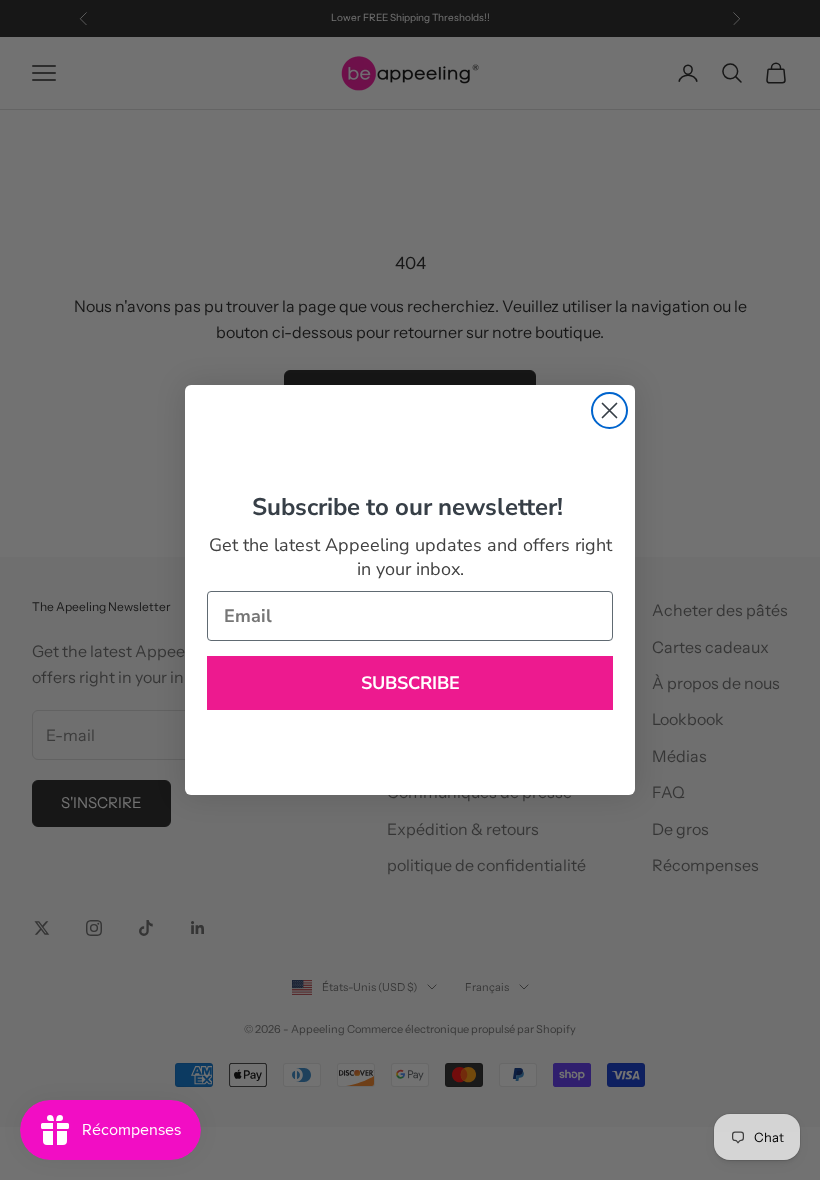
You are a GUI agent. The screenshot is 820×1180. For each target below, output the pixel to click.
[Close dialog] (609, 410)
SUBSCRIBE (410, 683)
